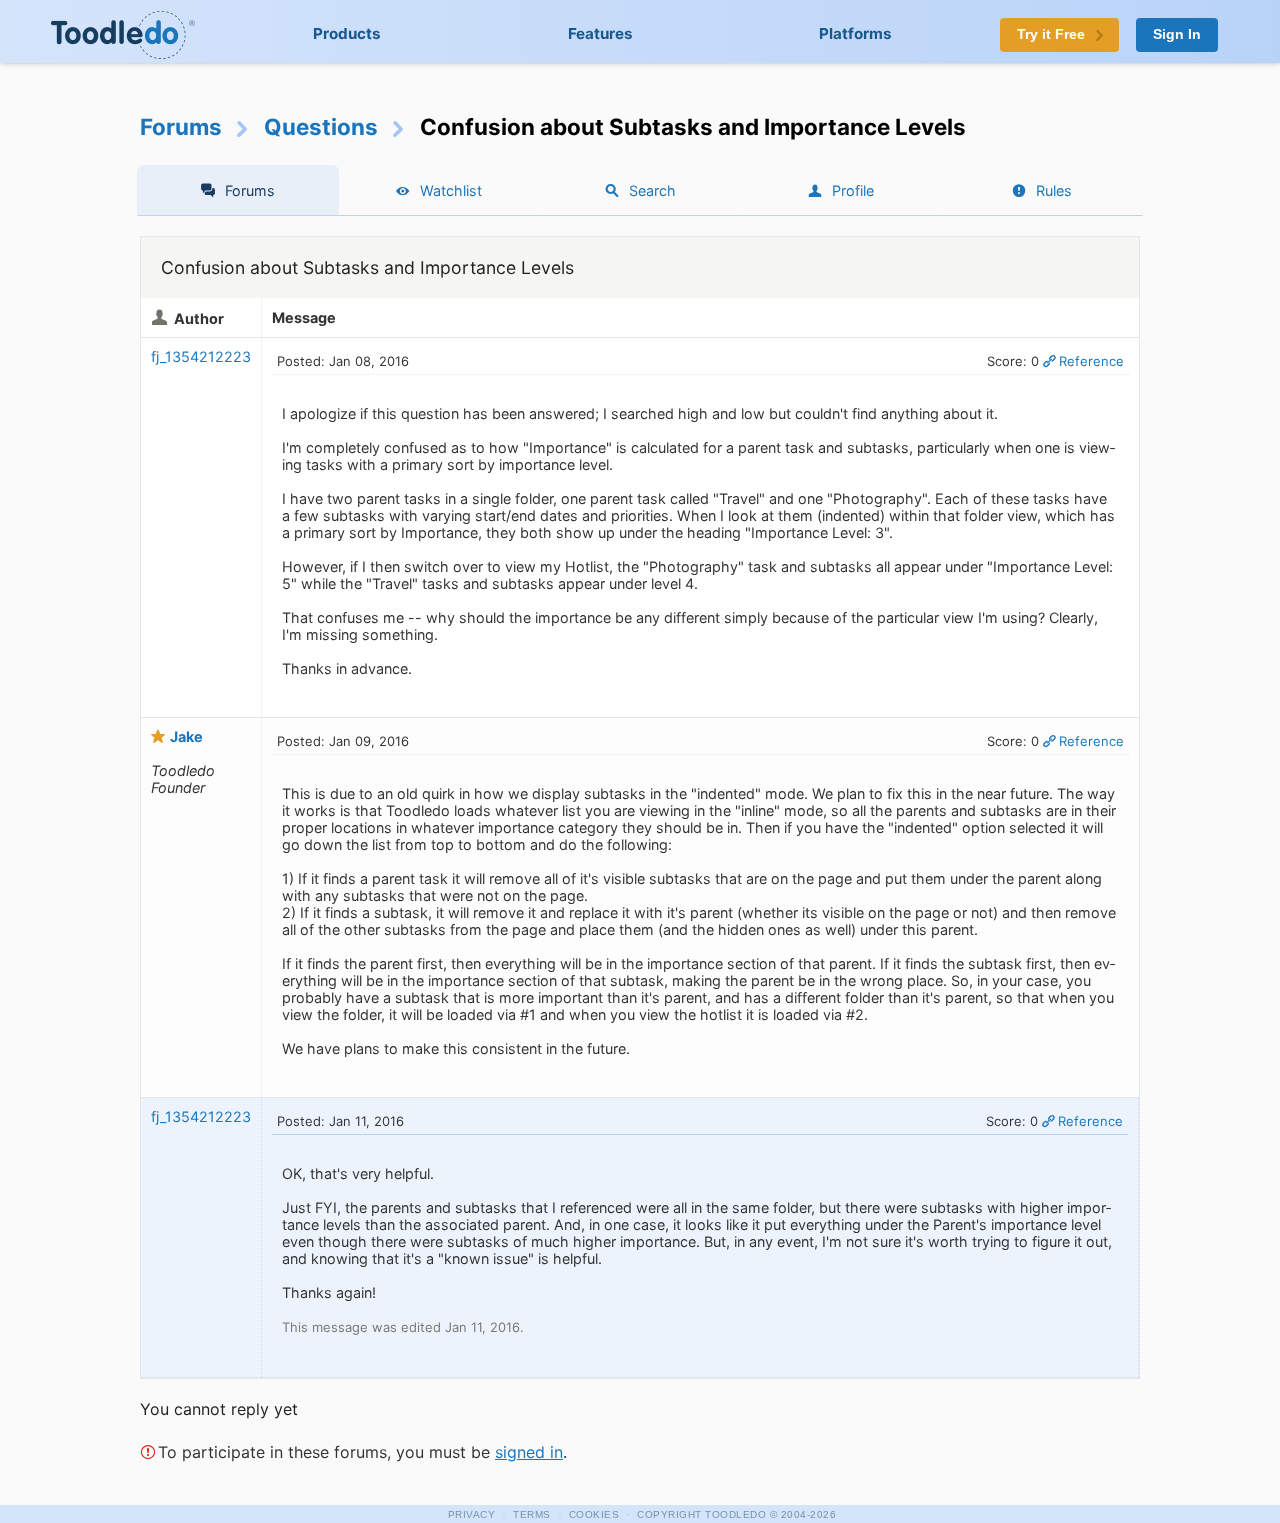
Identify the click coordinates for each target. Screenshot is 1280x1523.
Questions (321, 126)
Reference (1091, 361)
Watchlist (451, 190)
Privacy (472, 1514)
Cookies (594, 1514)
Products (347, 33)
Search (652, 190)
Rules (1054, 190)
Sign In (1177, 34)
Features (600, 33)
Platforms (855, 33)
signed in (529, 1452)
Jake (186, 736)
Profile (853, 190)
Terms (532, 1514)
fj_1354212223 (201, 356)
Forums (181, 126)
